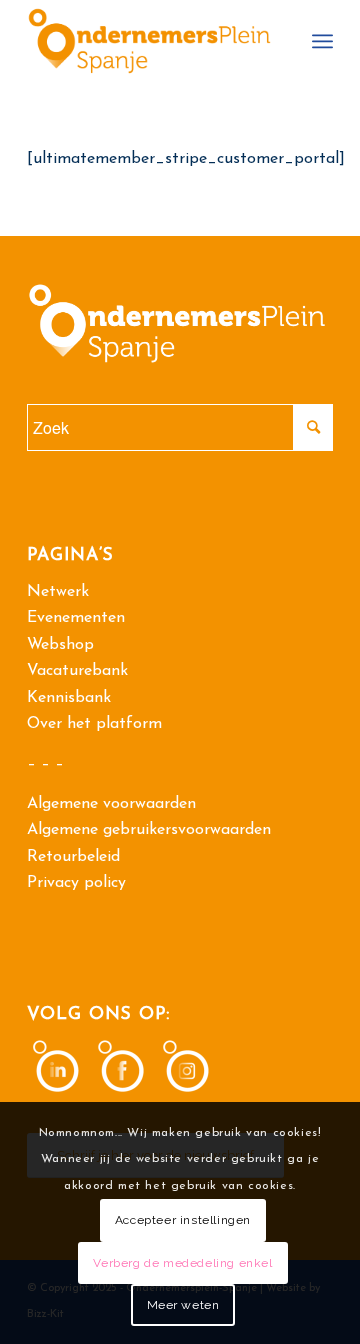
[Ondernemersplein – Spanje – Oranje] (149, 41)
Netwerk (58, 592)
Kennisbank (69, 698)
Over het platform (94, 724)
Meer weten (183, 1305)
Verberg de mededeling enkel (182, 1263)
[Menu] (322, 41)
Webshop (60, 645)
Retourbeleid (73, 857)
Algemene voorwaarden (111, 804)
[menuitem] (322, 41)
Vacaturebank (77, 671)
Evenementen (76, 618)
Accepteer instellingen (183, 1220)
